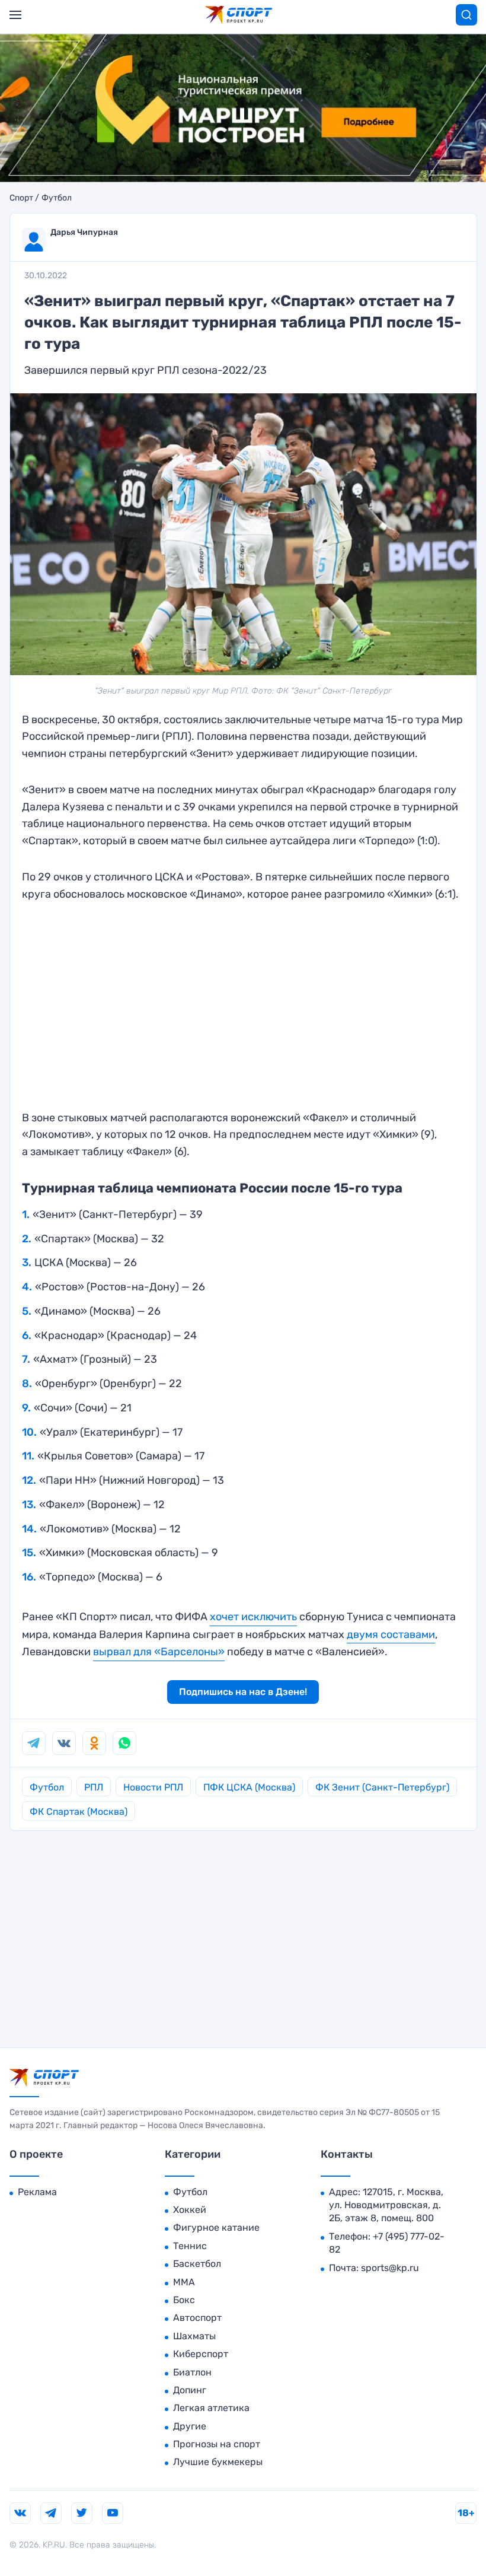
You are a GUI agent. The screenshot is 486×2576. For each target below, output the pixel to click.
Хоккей (190, 2210)
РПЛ (94, 1787)
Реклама (37, 2192)
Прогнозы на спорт (217, 2444)
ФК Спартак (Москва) (79, 1812)
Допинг (190, 2390)
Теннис (190, 2246)
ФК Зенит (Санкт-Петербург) (382, 1787)
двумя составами (391, 1634)
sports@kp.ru (390, 2268)
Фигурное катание (216, 2227)
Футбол (57, 198)
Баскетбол (197, 2264)
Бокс (184, 2300)
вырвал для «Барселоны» (159, 1652)
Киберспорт (201, 2354)
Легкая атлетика (211, 2408)
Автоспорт (197, 2318)
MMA (184, 2282)
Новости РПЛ (153, 1787)
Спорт (21, 198)
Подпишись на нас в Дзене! (243, 1692)
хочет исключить (253, 1617)
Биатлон (192, 2372)
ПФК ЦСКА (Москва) (249, 1787)
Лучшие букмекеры (218, 2462)
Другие (190, 2426)
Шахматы (194, 2336)
